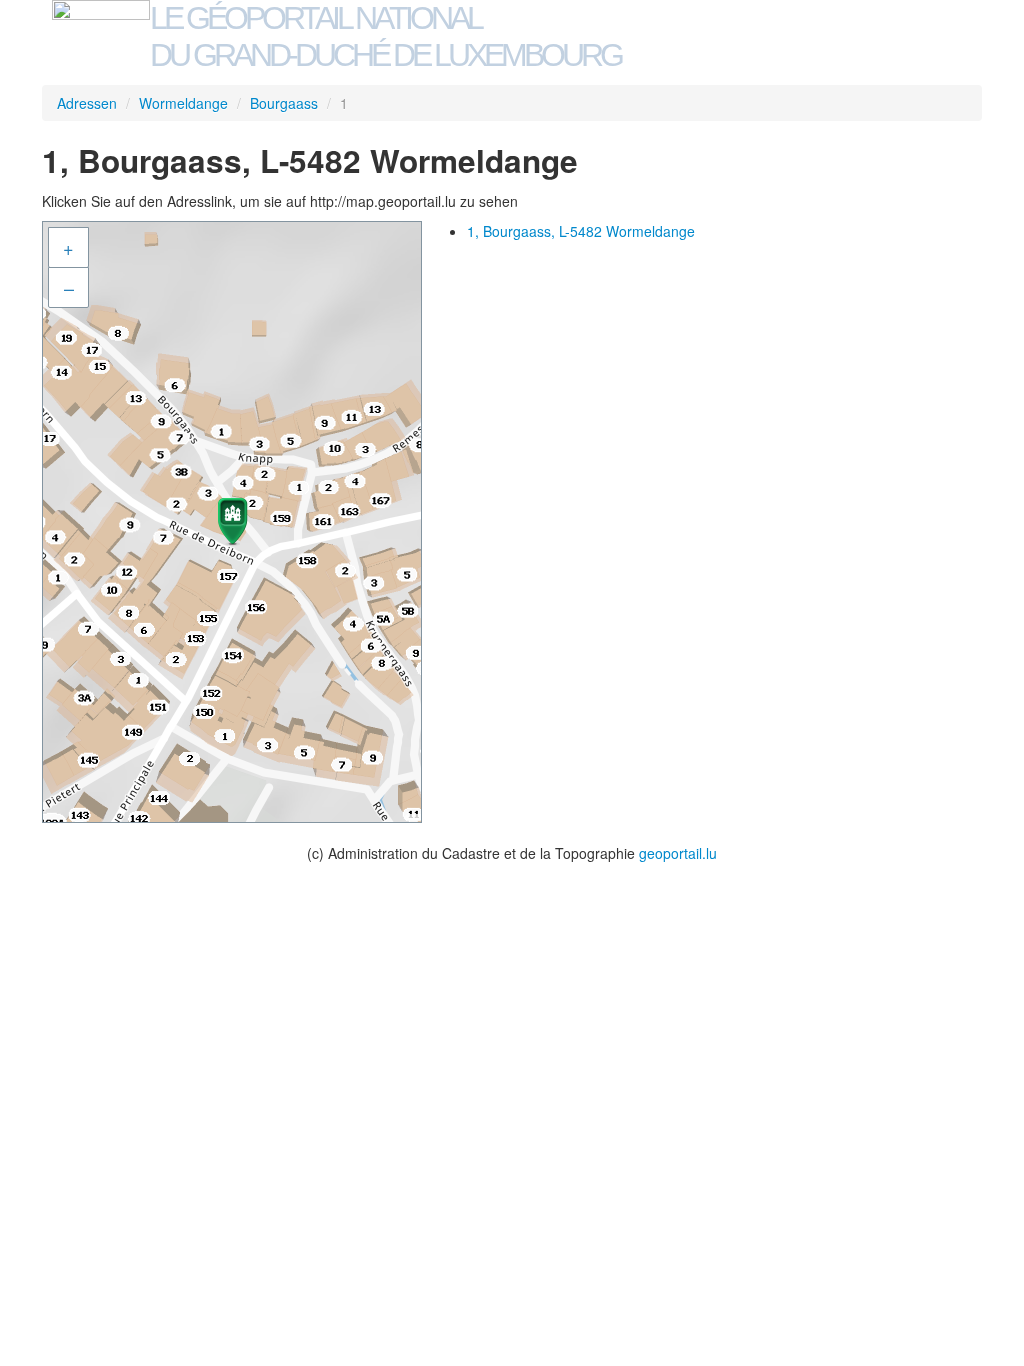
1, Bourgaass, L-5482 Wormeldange (581, 231)
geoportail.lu (678, 853)
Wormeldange (183, 103)
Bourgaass (284, 103)
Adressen (87, 103)
